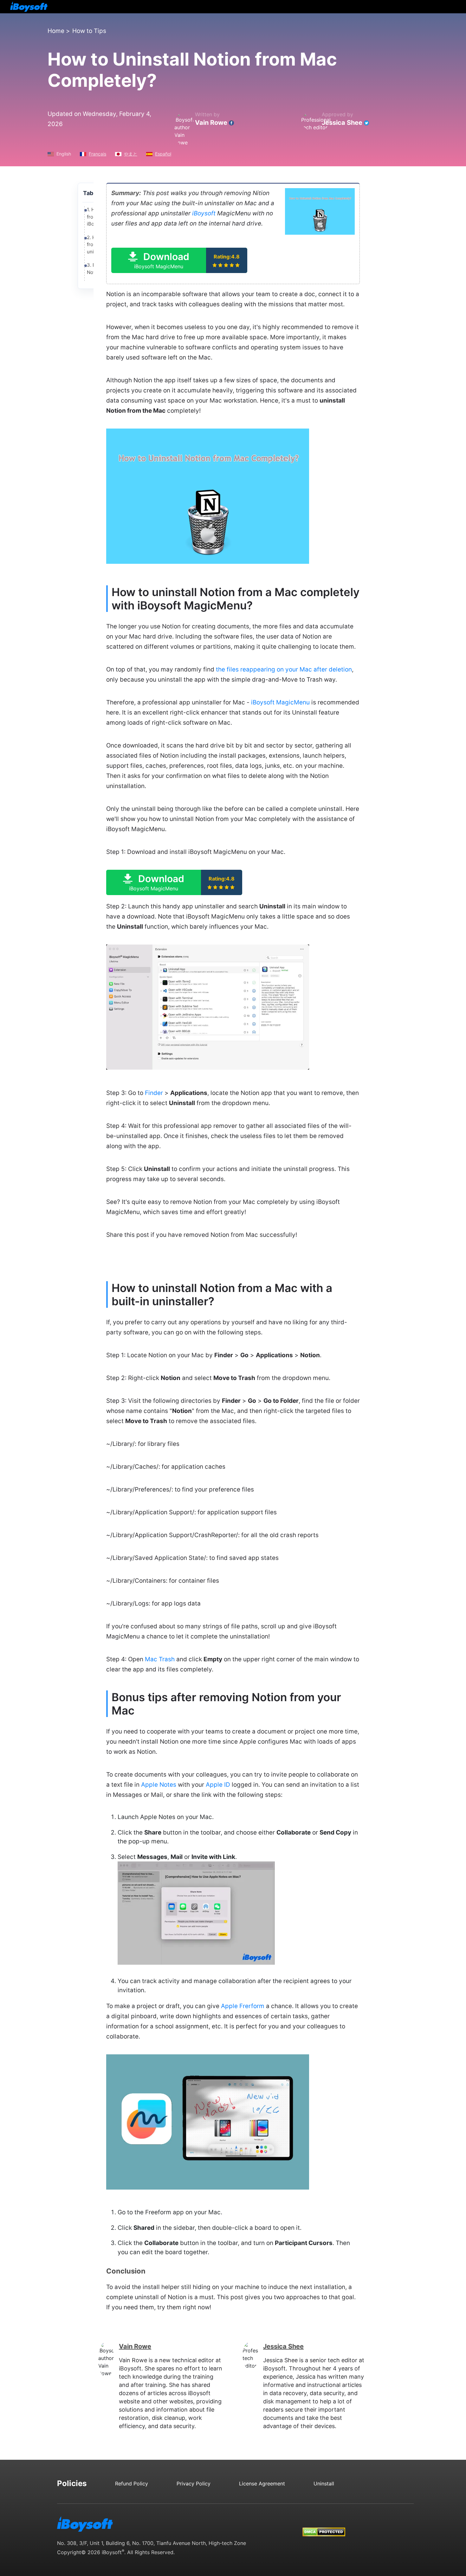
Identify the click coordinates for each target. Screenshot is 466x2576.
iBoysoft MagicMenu (280, 702)
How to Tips (89, 31)
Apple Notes (159, 1785)
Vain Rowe (211, 123)
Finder (154, 1093)
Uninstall (324, 2484)
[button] (179, 260)
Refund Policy (132, 2484)
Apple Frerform (243, 2006)
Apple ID (218, 1785)
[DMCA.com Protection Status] (324, 2526)
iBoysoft (204, 213)
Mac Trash (160, 1659)
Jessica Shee (342, 123)
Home (56, 31)
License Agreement (262, 2484)
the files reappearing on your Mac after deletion (284, 669)
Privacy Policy (194, 2484)
